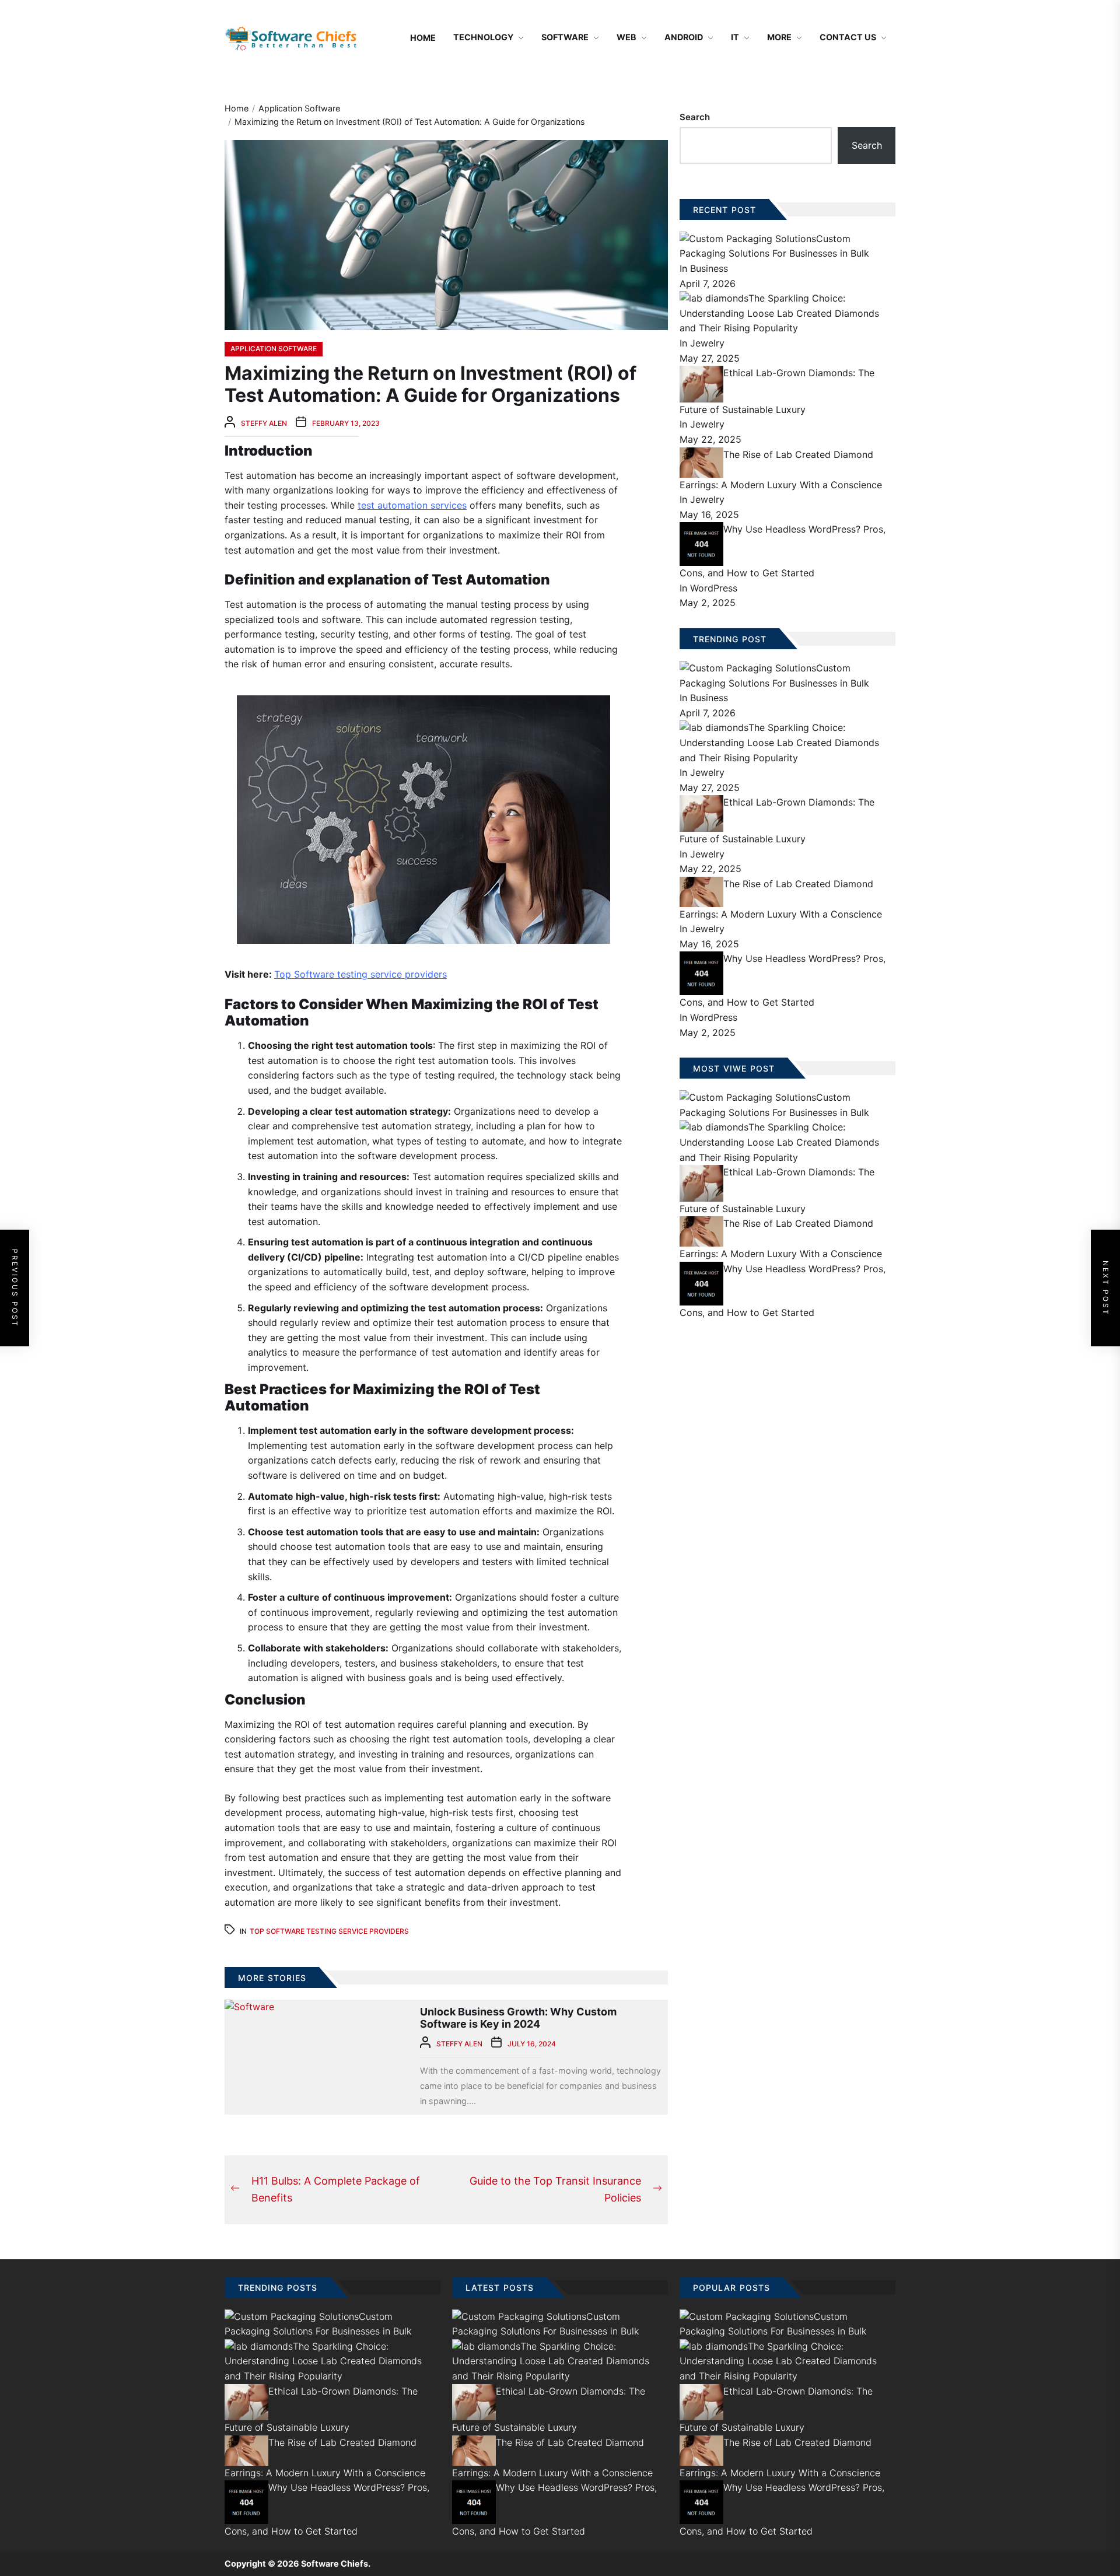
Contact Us (848, 37)
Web (626, 37)
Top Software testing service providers (360, 974)
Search (695, 117)
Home (423, 38)
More (779, 37)
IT (735, 37)
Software (565, 37)
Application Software (274, 349)
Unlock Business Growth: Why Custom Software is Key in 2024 (518, 2018)
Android (684, 37)
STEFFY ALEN (264, 423)
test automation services (412, 505)
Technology (483, 37)
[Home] (387, 38)
